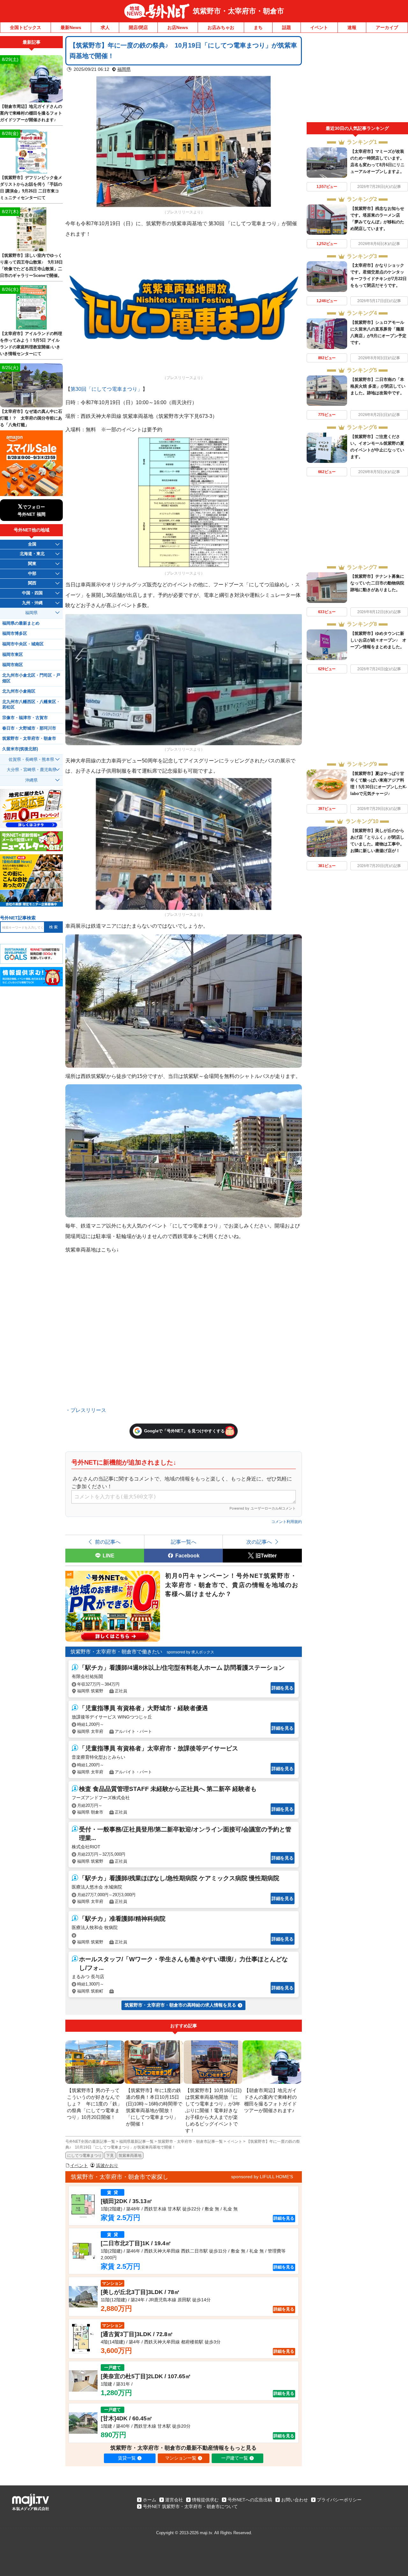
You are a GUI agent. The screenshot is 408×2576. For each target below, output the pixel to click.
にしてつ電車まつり (84, 2156)
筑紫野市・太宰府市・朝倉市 (238, 11)
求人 (105, 27)
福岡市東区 (13, 655)
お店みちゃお (221, 27)
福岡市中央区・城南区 (23, 644)
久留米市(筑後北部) (20, 749)
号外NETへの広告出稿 (250, 2500)
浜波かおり (107, 2165)
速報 (352, 27)
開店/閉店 (138, 27)
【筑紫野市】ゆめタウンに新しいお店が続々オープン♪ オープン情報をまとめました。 (378, 640)
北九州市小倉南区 (19, 691)
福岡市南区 (13, 665)
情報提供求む (205, 2500)
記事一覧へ (184, 1542)
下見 (110, 2156)
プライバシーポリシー (339, 2500)
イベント (319, 27)
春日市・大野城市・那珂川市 (29, 728)
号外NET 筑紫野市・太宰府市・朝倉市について (190, 2506)
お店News (178, 27)
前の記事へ (108, 1542)
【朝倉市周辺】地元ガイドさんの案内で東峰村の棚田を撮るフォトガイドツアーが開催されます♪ (31, 113)
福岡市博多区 (15, 634)
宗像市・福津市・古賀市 (25, 718)
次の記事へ (259, 1542)
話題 (287, 27)
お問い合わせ (295, 2500)
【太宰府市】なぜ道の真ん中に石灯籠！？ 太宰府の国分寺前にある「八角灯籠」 (31, 418)
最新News (71, 27)
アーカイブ (387, 27)
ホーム (149, 2500)
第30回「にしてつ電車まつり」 (106, 389)
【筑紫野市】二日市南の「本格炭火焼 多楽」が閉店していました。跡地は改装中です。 (378, 386)
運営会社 (174, 2500)
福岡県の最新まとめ (21, 623)
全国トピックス (25, 27)
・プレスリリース (86, 1410)
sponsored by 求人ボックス (190, 1652)
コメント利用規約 (287, 1522)
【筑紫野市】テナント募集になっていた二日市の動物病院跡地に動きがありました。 (377, 583)
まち (258, 27)
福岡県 (124, 69)
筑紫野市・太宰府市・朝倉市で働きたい (116, 1652)
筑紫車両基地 (130, 2156)
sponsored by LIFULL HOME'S (262, 2177)
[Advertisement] (357, 79)
